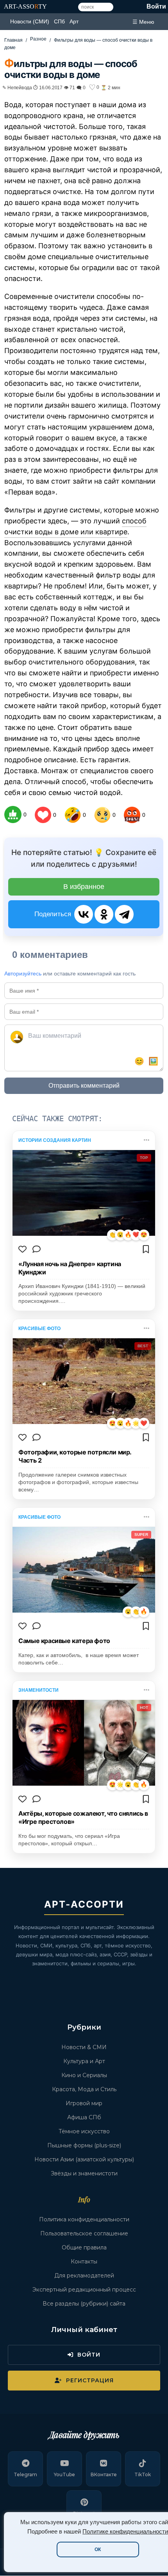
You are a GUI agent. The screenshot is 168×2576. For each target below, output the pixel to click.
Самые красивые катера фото (64, 1641)
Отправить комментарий (84, 1086)
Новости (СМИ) (30, 21)
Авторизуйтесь (23, 974)
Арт (74, 21)
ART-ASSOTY (25, 6)
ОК (98, 2549)
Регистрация (90, 2380)
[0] (13, 814)
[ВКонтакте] (84, 914)
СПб (59, 21)
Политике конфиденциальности (125, 2532)
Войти (156, 6)
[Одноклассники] (104, 914)
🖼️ (153, 1061)
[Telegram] (124, 914)
